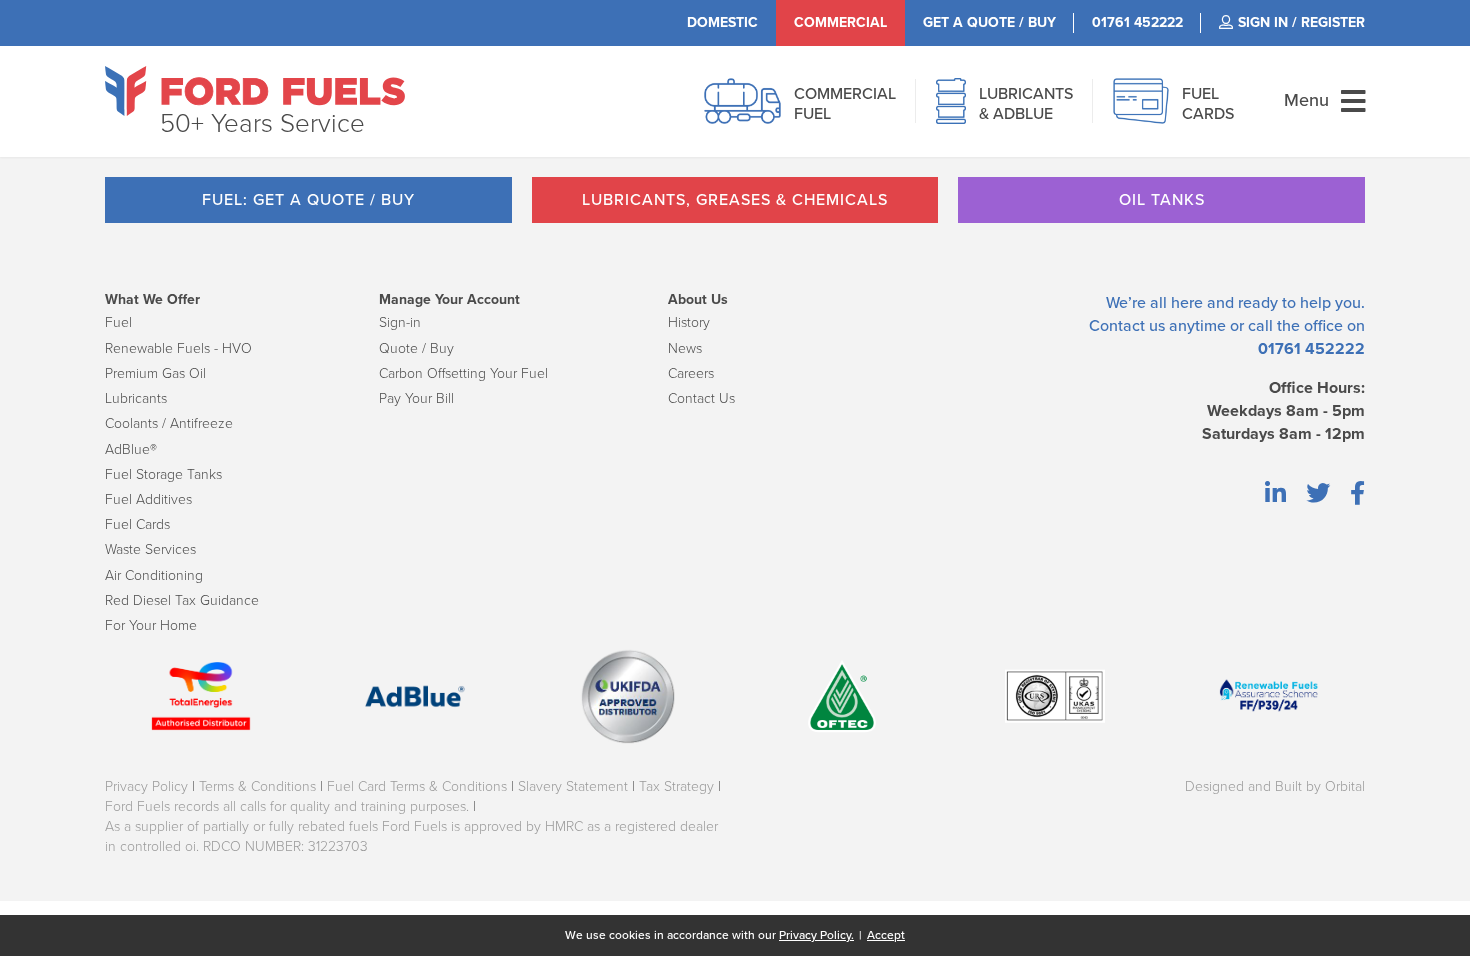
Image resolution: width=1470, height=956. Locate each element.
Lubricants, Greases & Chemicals (735, 200)
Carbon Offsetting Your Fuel (463, 373)
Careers (691, 373)
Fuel (118, 322)
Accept (886, 935)
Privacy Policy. (816, 935)
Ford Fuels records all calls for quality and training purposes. (287, 806)
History (689, 322)
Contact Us (701, 398)
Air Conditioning (154, 575)
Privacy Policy (146, 786)
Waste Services (150, 549)
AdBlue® (131, 449)
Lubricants (136, 398)
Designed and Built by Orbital (1275, 786)
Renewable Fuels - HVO (178, 348)
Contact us (1127, 326)
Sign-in (400, 322)
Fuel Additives (148, 499)
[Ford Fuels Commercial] (255, 91)
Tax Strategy (676, 786)
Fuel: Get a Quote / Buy (308, 200)
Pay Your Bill (416, 398)
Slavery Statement (573, 786)
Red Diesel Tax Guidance (182, 600)
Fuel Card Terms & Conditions (417, 786)
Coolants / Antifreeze (169, 423)
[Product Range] (951, 112)
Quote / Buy (416, 348)
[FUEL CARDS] (1141, 112)
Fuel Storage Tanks (163, 474)
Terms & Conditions (257, 786)
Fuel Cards (137, 524)
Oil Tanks (1162, 200)
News (685, 348)
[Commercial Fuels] (742, 112)
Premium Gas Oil (155, 373)
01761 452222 (1311, 349)
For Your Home (151, 625)
